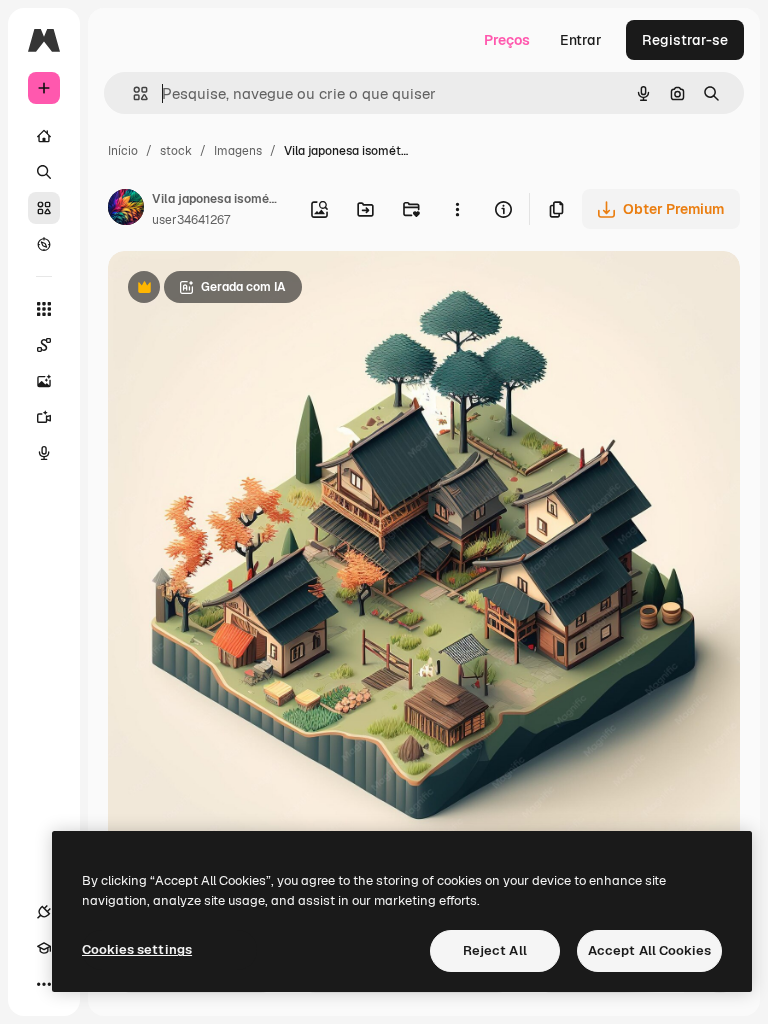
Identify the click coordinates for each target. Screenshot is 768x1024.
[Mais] (44, 984)
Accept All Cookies (649, 950)
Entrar (581, 40)
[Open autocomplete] (132, 93)
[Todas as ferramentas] (44, 309)
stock (176, 151)
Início (123, 151)
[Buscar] (44, 172)
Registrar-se (685, 40)
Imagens (238, 151)
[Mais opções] (457, 209)
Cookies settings (137, 949)
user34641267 (191, 220)
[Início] (44, 136)
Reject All (495, 950)
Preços (507, 40)
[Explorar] (44, 244)
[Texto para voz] (44, 453)
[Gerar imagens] (44, 381)
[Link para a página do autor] (126, 210)
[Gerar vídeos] (44, 417)
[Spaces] (44, 345)
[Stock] (44, 208)
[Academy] (44, 948)
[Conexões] (44, 912)
